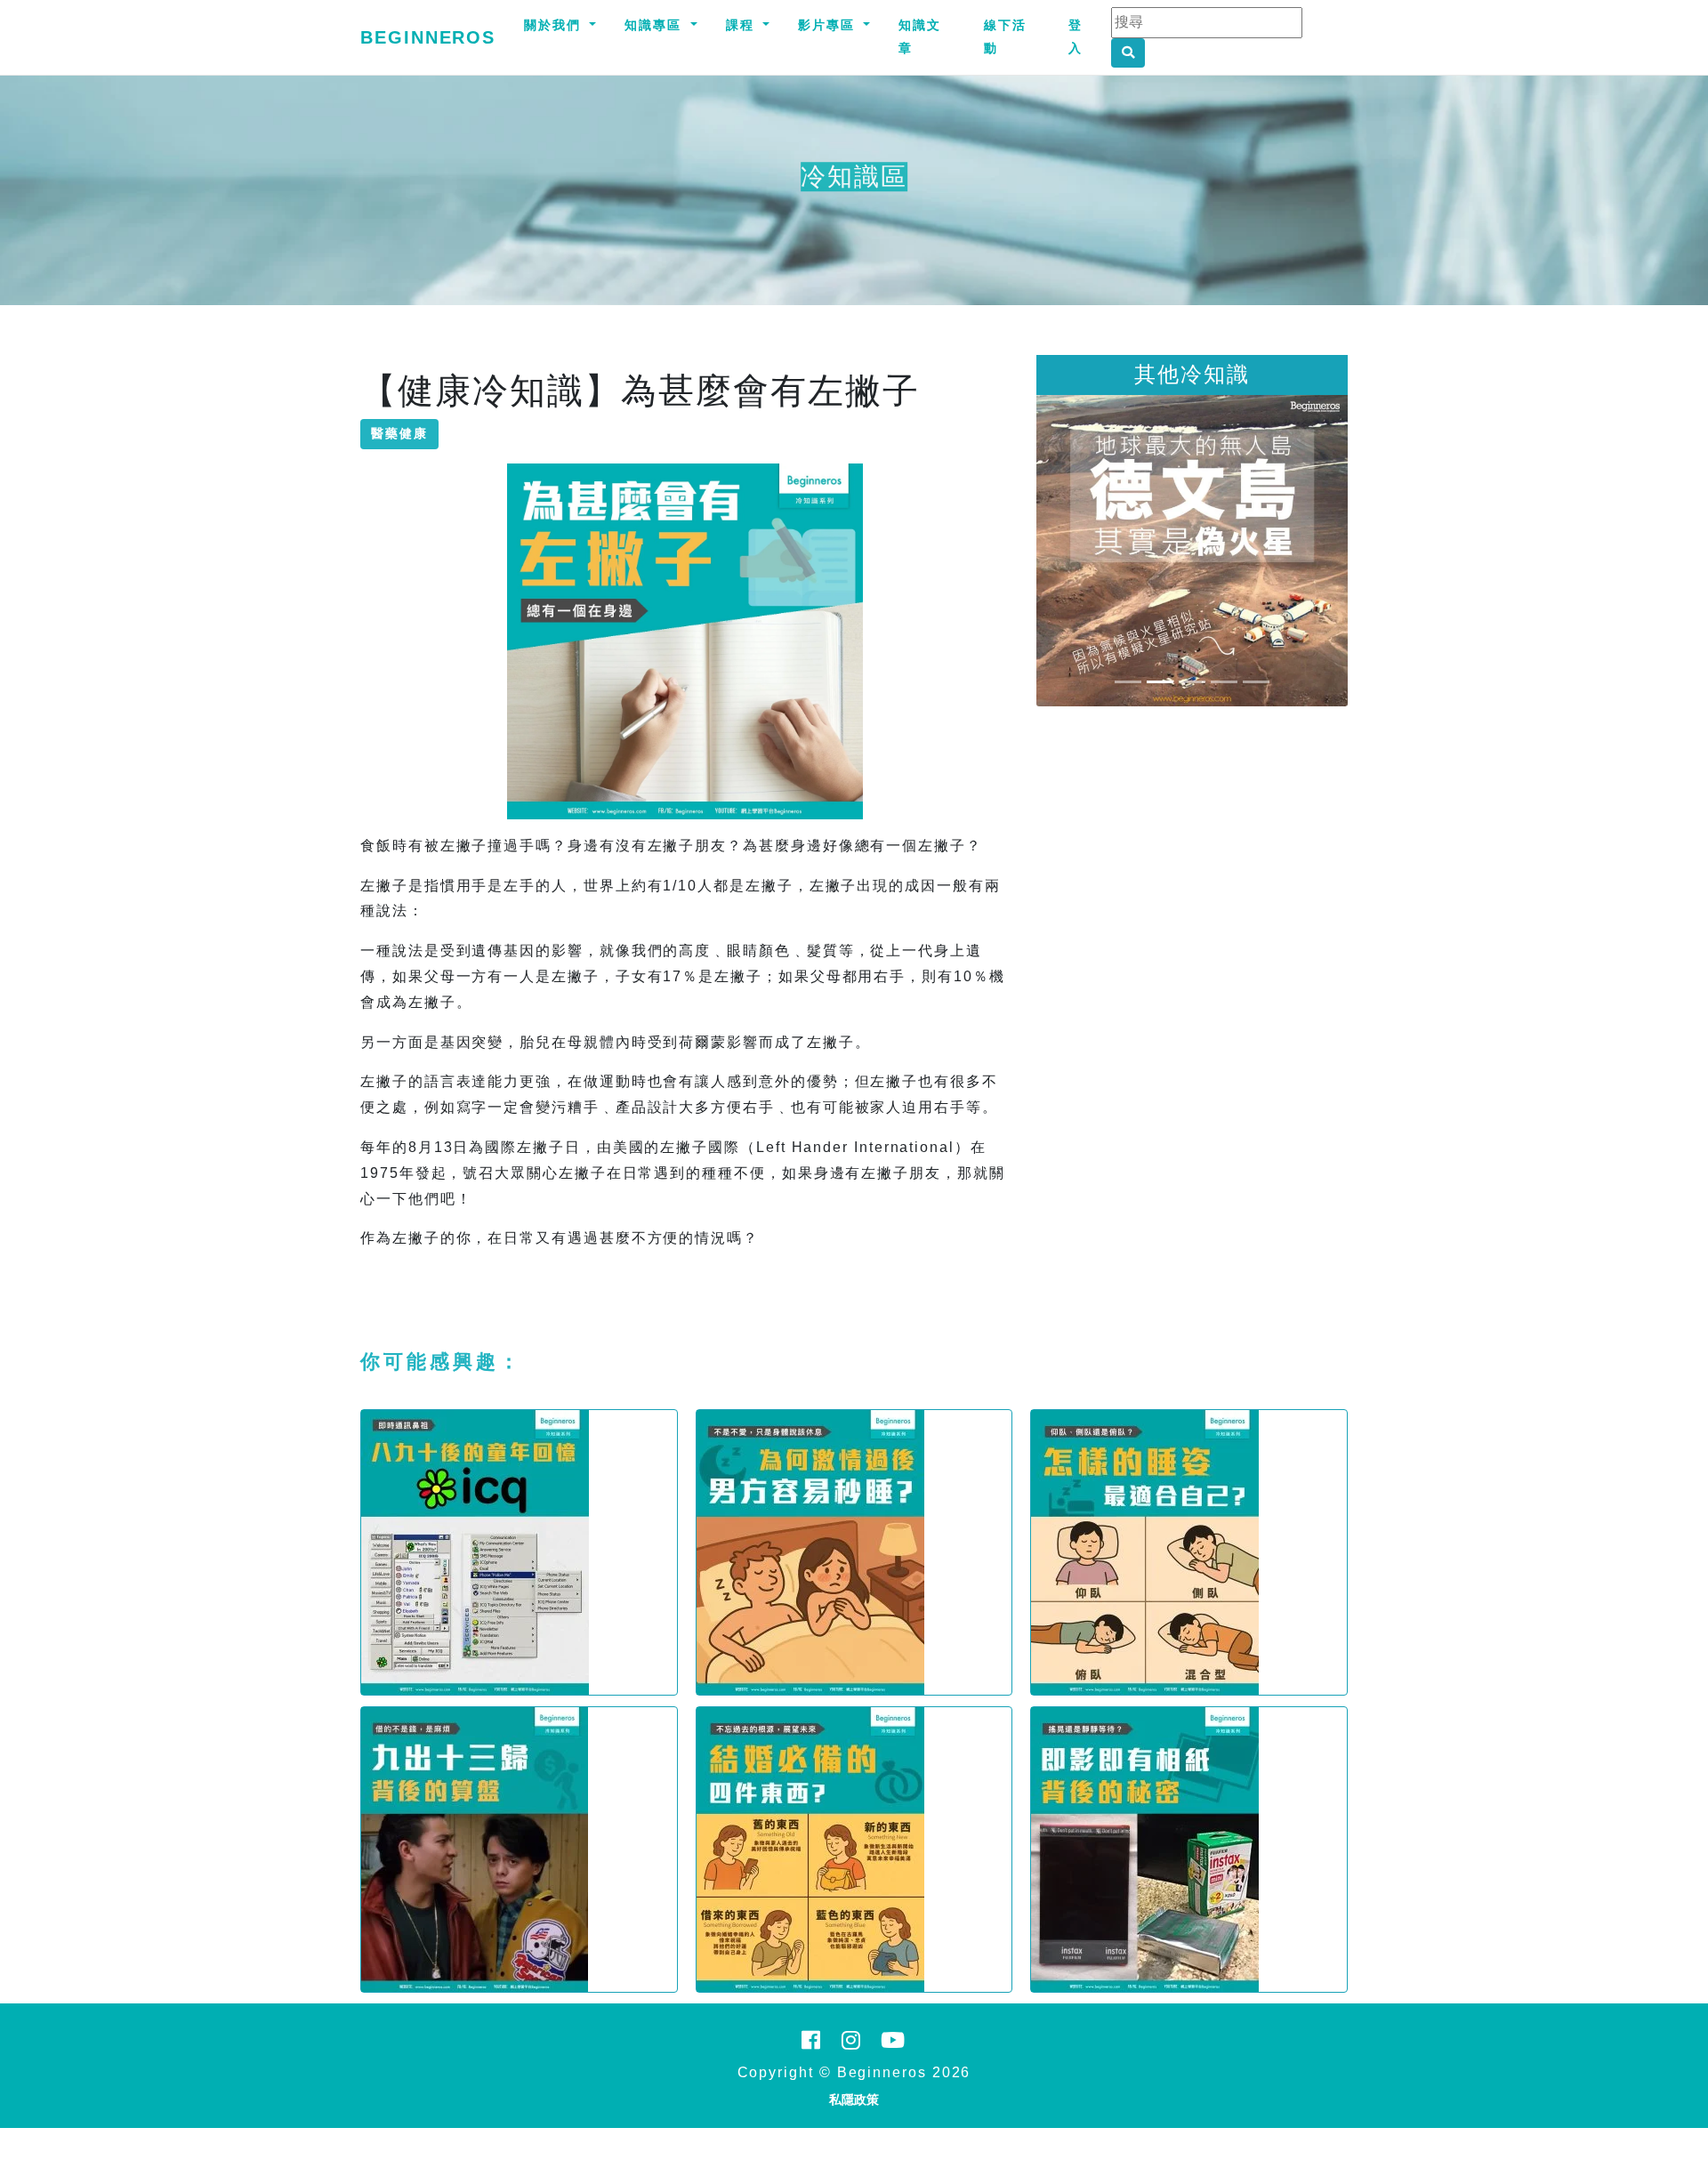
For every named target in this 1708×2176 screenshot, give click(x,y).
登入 (1076, 36)
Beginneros (428, 37)
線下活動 (1005, 36)
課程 (743, 25)
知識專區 (656, 25)
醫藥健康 (399, 433)
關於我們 (555, 25)
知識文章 (920, 36)
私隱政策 (854, 2099)
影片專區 (829, 25)
